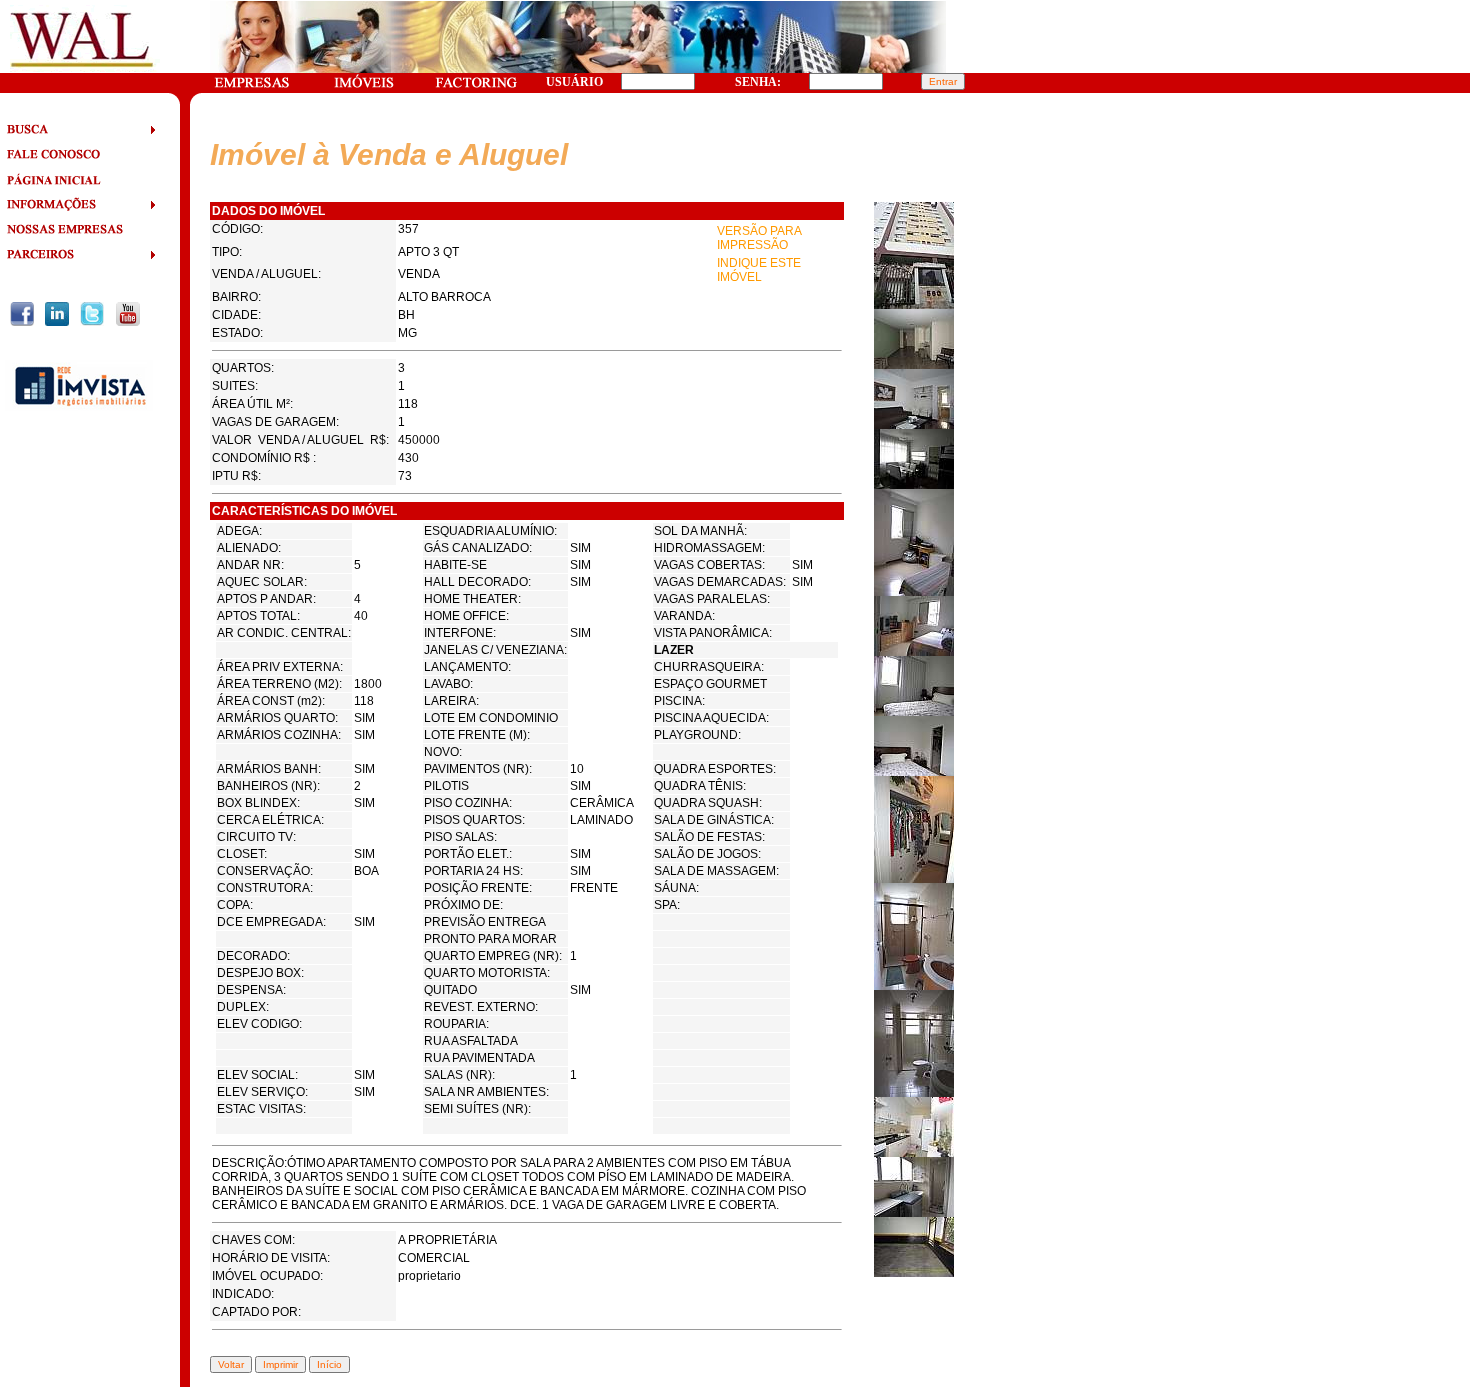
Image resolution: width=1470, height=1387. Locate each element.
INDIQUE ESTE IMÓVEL (759, 270)
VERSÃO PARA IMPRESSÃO (759, 238)
